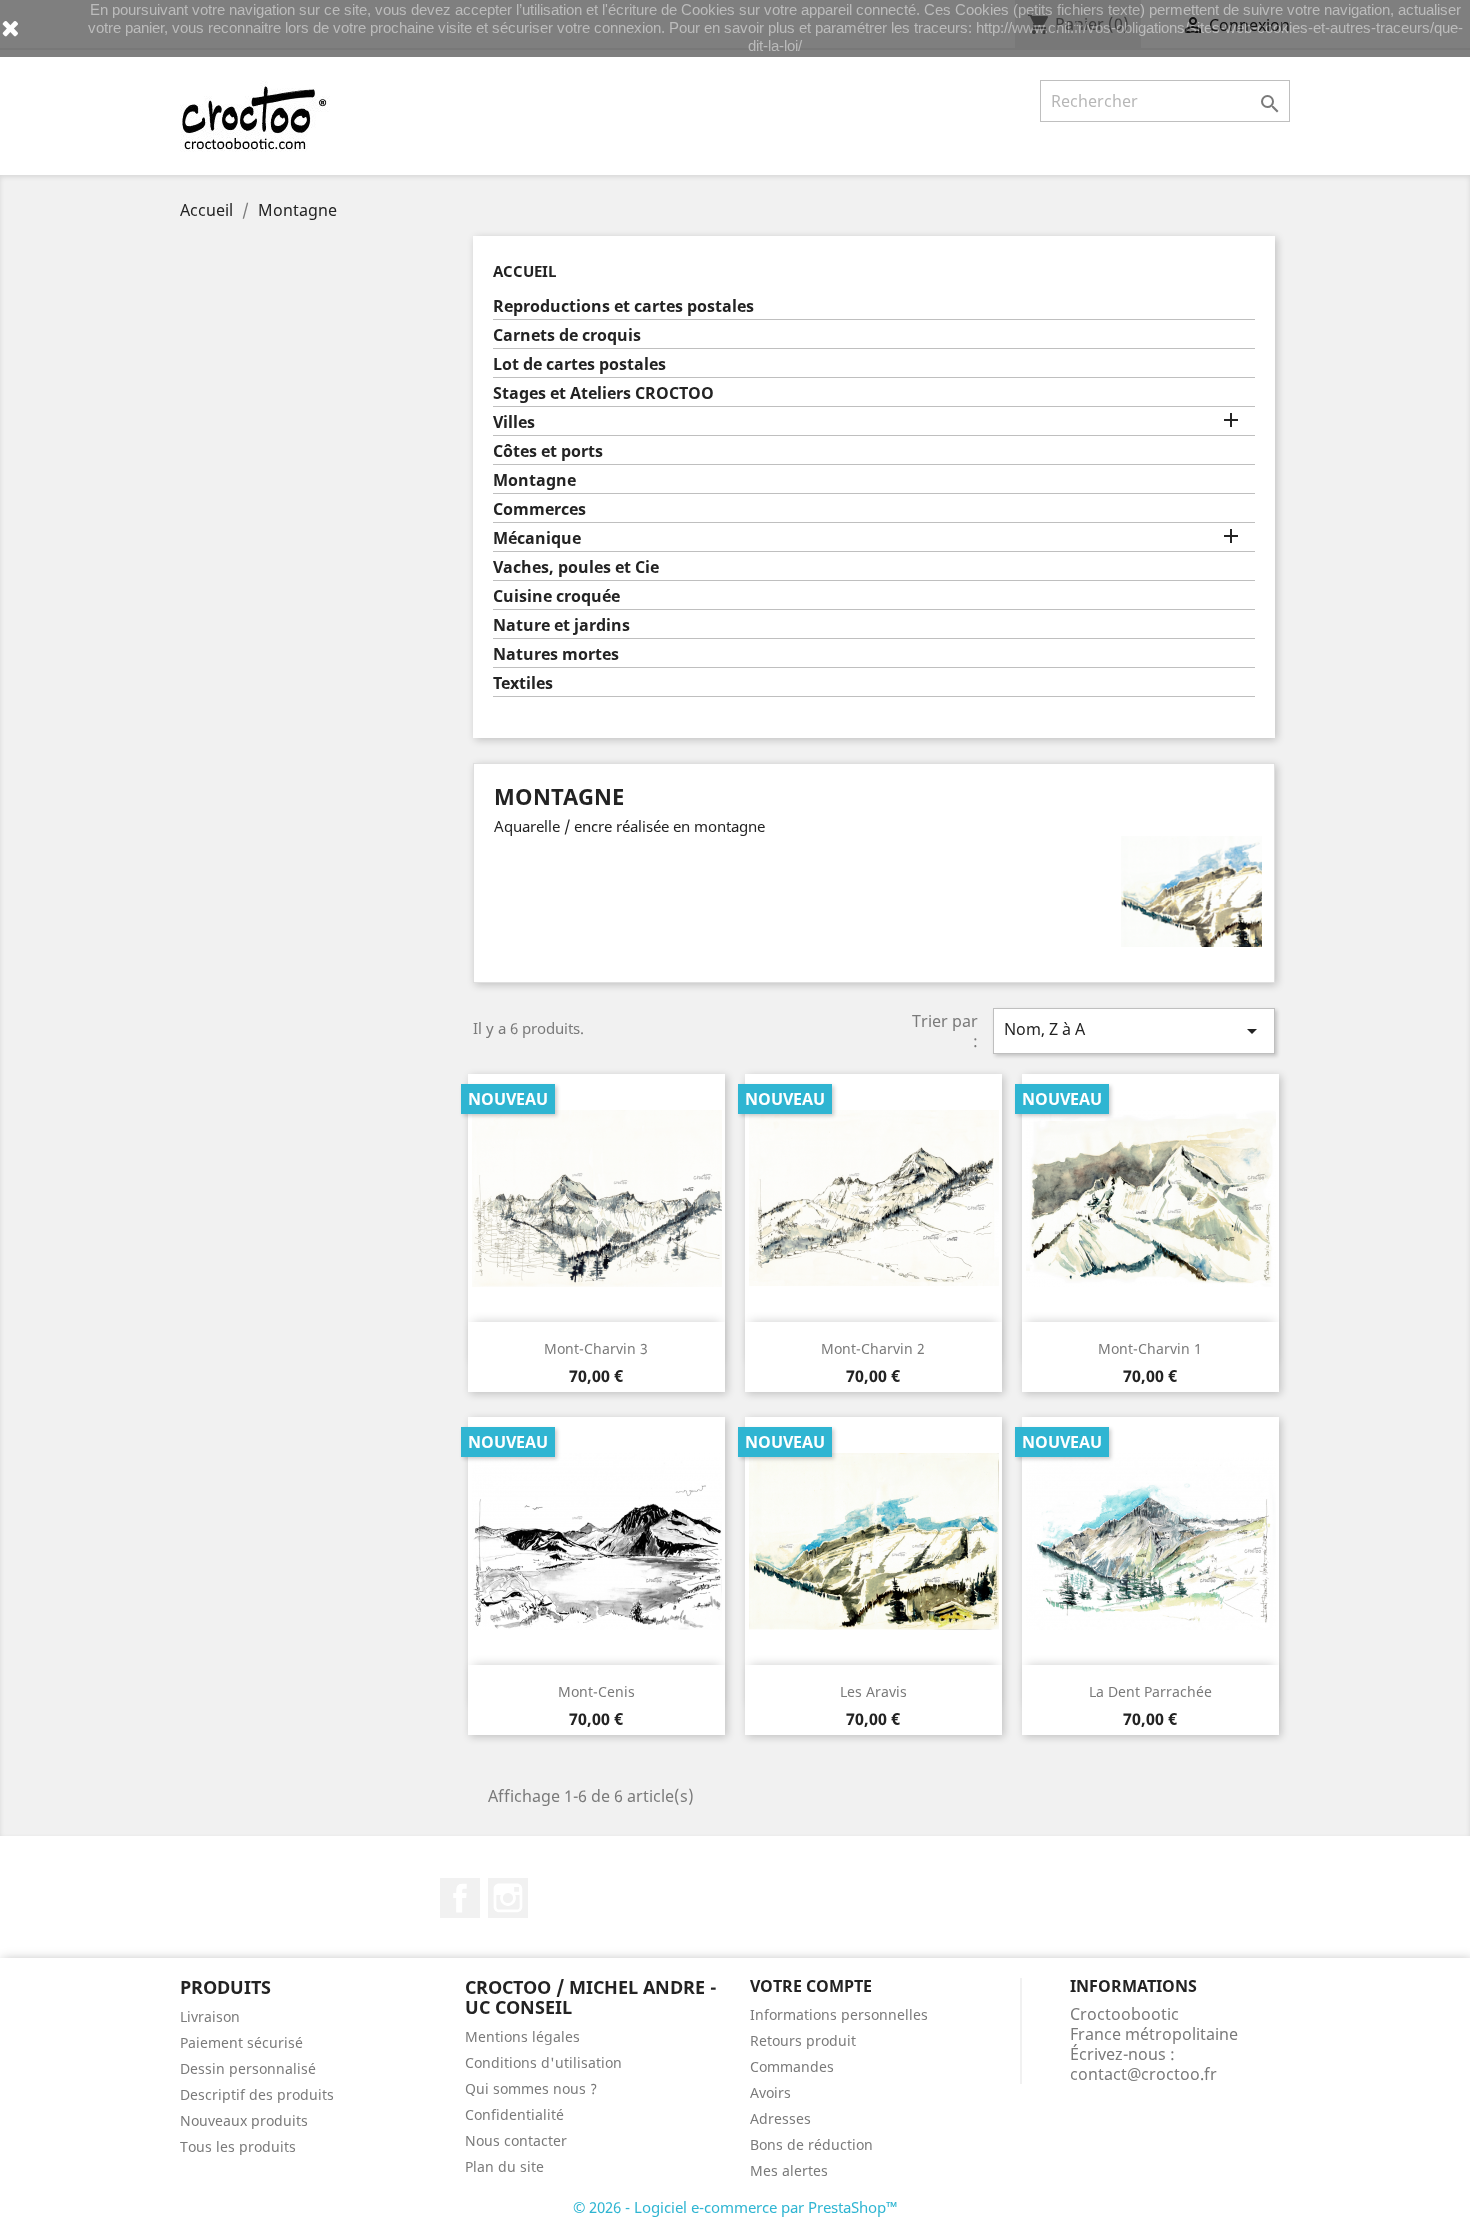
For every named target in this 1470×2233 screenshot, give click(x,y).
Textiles (523, 683)
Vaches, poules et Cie (576, 567)
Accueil (524, 271)
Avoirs (770, 2092)
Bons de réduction (811, 2144)
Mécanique (537, 538)
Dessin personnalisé (248, 2068)
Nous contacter (516, 2140)
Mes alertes (789, 2170)
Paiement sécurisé (241, 2042)
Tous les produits (238, 2146)
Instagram (508, 1898)
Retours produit (803, 2040)
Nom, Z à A (1134, 1030)
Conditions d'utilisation (543, 2062)
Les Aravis (873, 1691)
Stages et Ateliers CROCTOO (603, 393)
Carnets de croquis (567, 335)
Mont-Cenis (596, 1691)
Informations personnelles (839, 2014)
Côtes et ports (548, 451)
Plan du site (504, 2166)
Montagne (534, 480)
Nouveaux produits (244, 2120)
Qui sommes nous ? (531, 2088)
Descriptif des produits (257, 2094)
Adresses (780, 2118)
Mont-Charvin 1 (1150, 1348)
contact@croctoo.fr (1143, 2074)
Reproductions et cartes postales (623, 306)
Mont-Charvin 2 (873, 1348)
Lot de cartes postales (579, 364)
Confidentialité (514, 2114)
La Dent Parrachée (1150, 1691)
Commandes (792, 2066)
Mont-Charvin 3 (596, 1348)
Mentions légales (522, 2036)
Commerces (539, 509)
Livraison (210, 2016)
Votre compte (811, 1986)
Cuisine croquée (556, 596)
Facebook (460, 1898)
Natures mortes (556, 654)
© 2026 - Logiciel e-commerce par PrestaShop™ (735, 2207)
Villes (514, 422)
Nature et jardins (561, 625)
